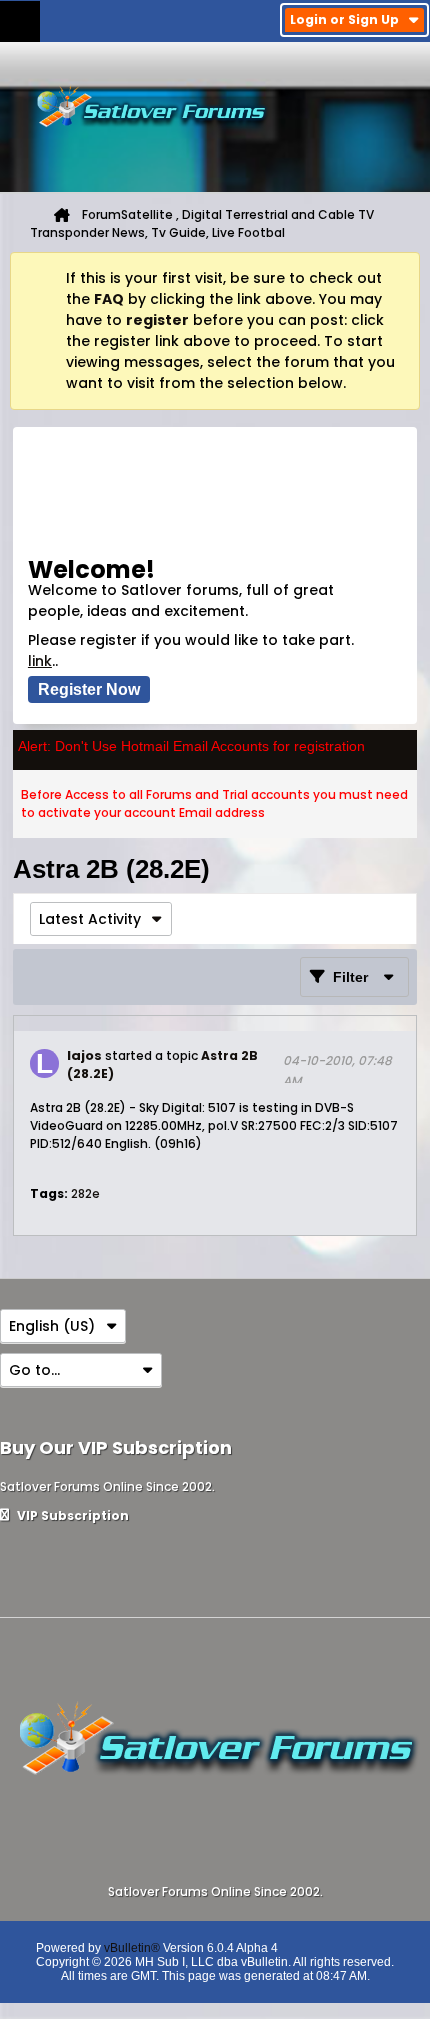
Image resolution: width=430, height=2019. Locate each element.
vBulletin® (132, 1948)
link (40, 661)
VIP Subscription (71, 1515)
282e (85, 1193)
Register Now (89, 689)
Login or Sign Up (344, 19)
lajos (84, 1055)
